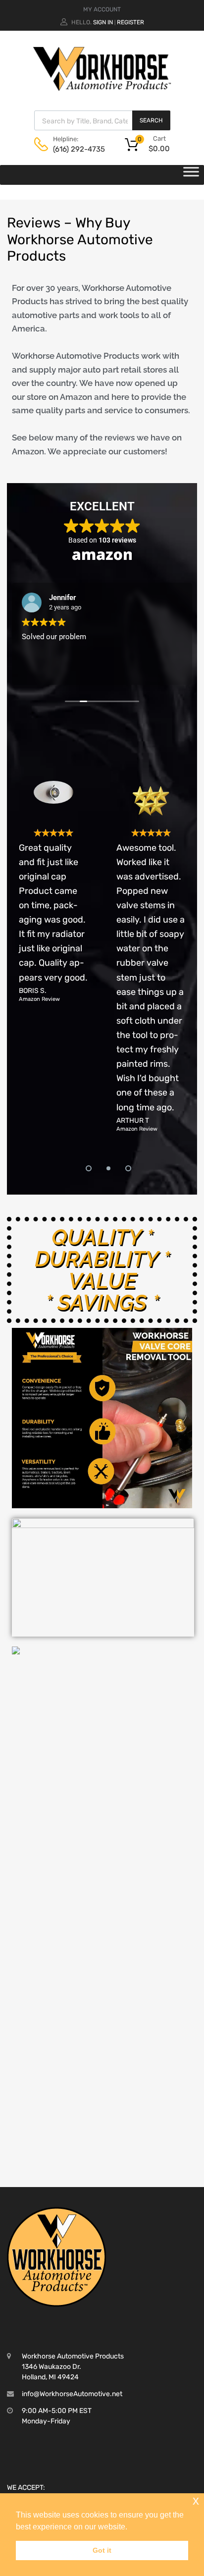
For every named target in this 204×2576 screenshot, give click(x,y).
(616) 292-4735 (77, 149)
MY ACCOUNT (102, 9)
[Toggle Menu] (191, 175)
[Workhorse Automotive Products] (102, 89)
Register (130, 22)
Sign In (103, 22)
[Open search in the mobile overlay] (102, 120)
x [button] (196, 2500)
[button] (82, 1165)
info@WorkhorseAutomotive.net (72, 2394)
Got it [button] (102, 2550)
